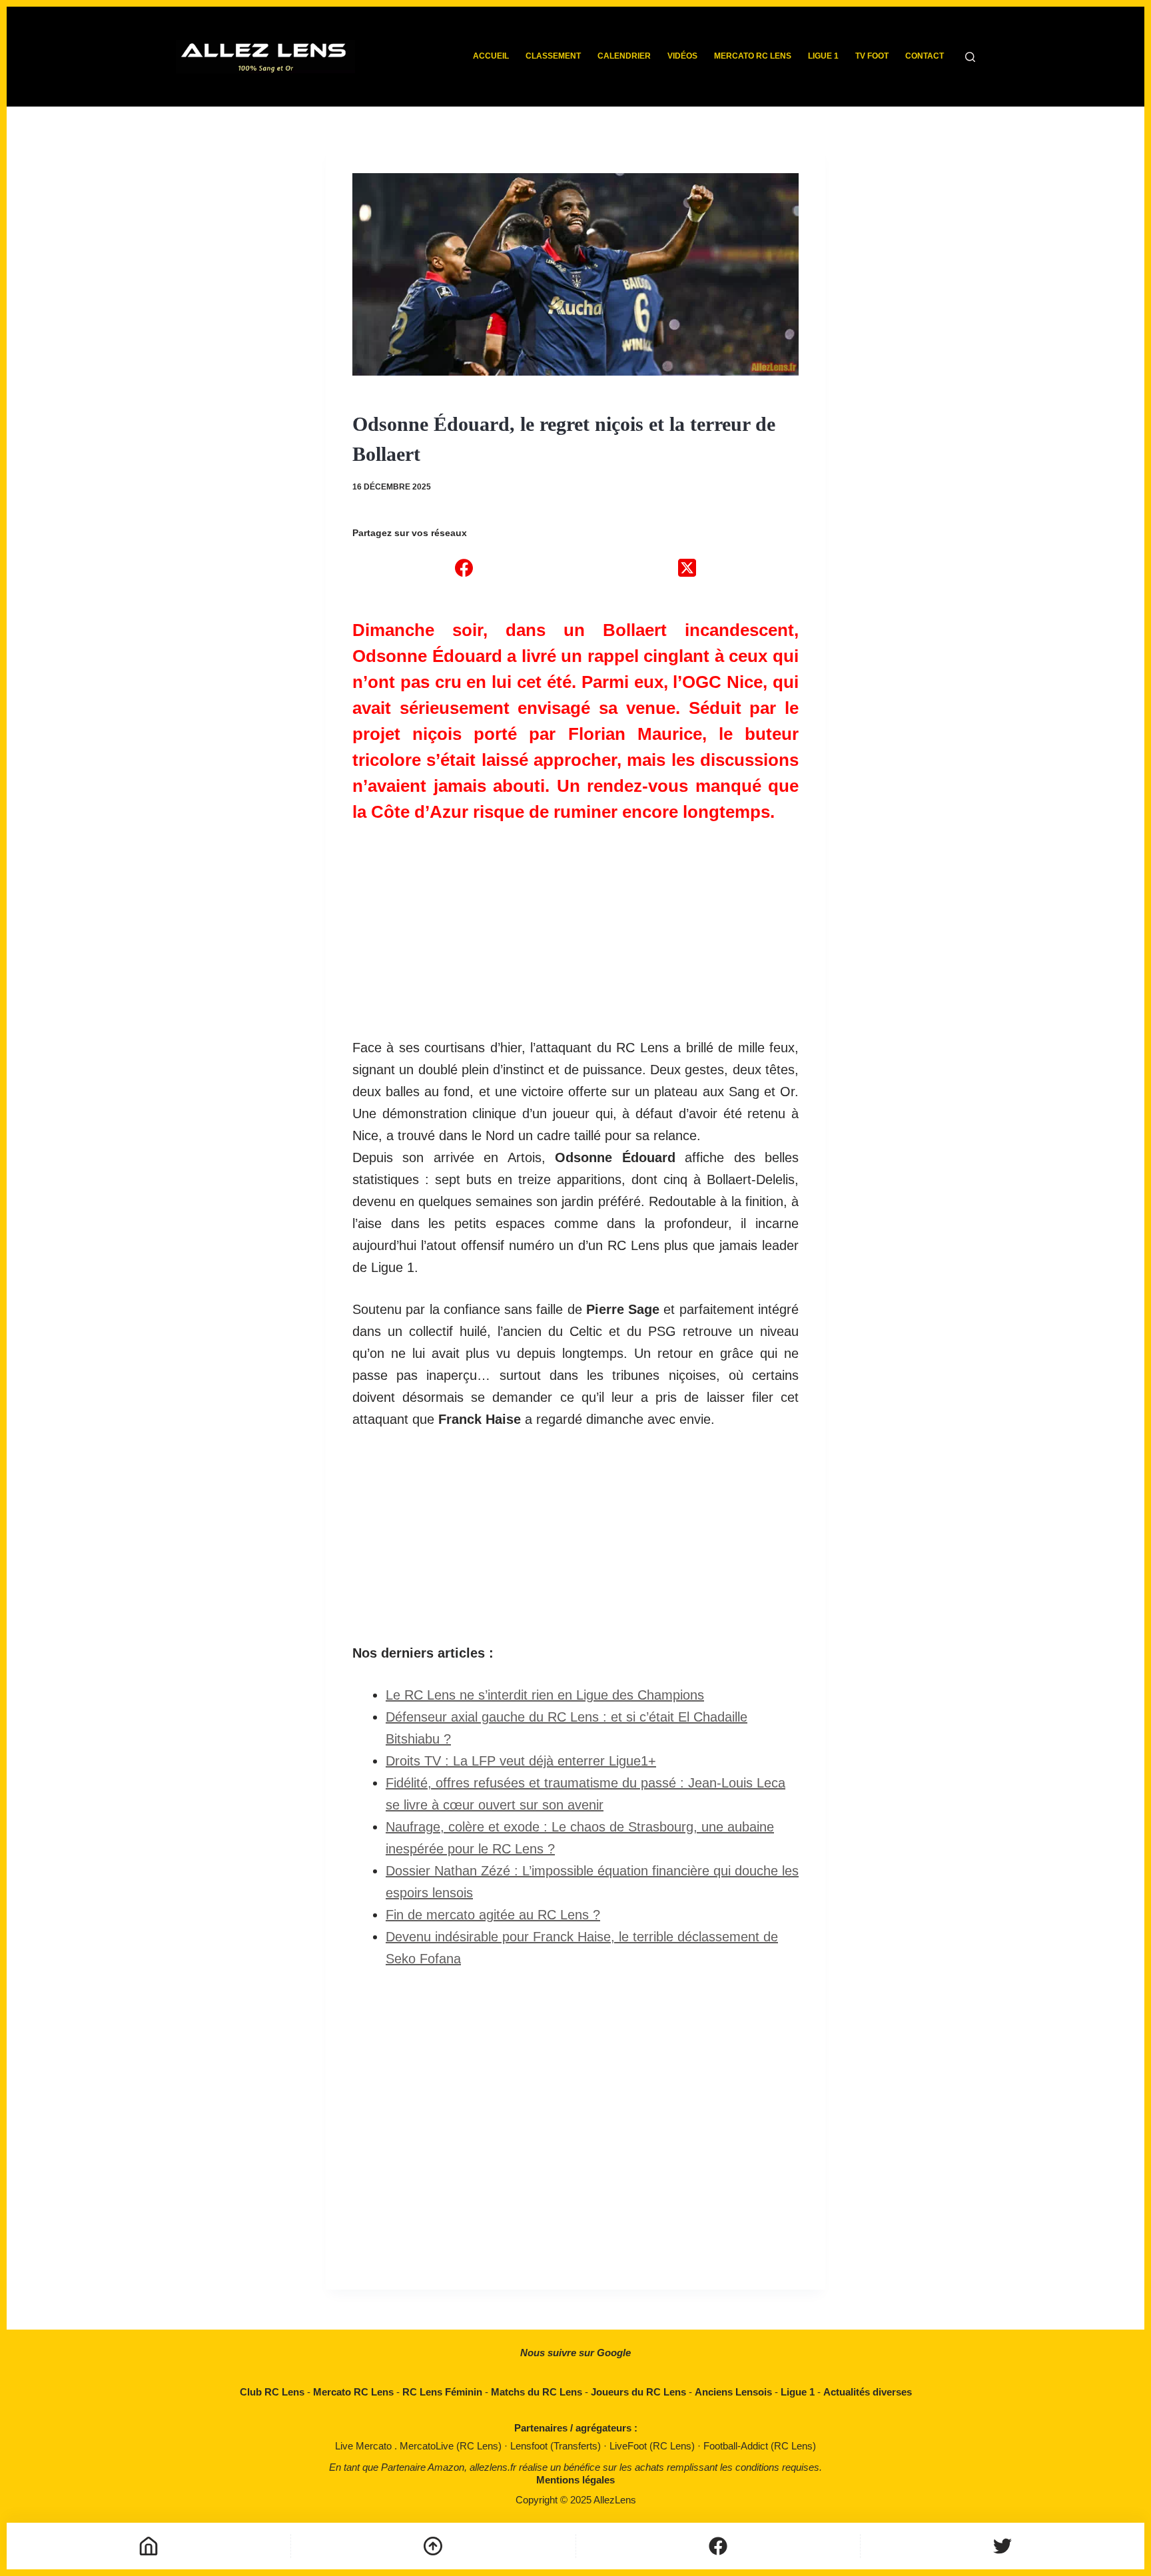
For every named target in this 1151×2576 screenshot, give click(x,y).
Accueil (491, 56)
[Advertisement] (575, 924)
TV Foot (872, 56)
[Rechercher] (970, 57)
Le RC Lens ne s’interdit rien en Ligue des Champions (545, 1695)
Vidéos (682, 56)
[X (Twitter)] (687, 567)
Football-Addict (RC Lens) (760, 2446)
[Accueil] (149, 2546)
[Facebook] (464, 567)
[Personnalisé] (718, 2546)
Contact (925, 56)
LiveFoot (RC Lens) (653, 2446)
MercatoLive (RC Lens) (452, 2446)
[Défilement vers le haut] (433, 2546)
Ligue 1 (823, 56)
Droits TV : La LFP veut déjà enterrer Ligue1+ (521, 1761)
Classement (553, 56)
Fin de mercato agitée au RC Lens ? (493, 1915)
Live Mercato (365, 2446)
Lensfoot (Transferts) (557, 2446)
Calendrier (624, 56)
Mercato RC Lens (753, 56)
